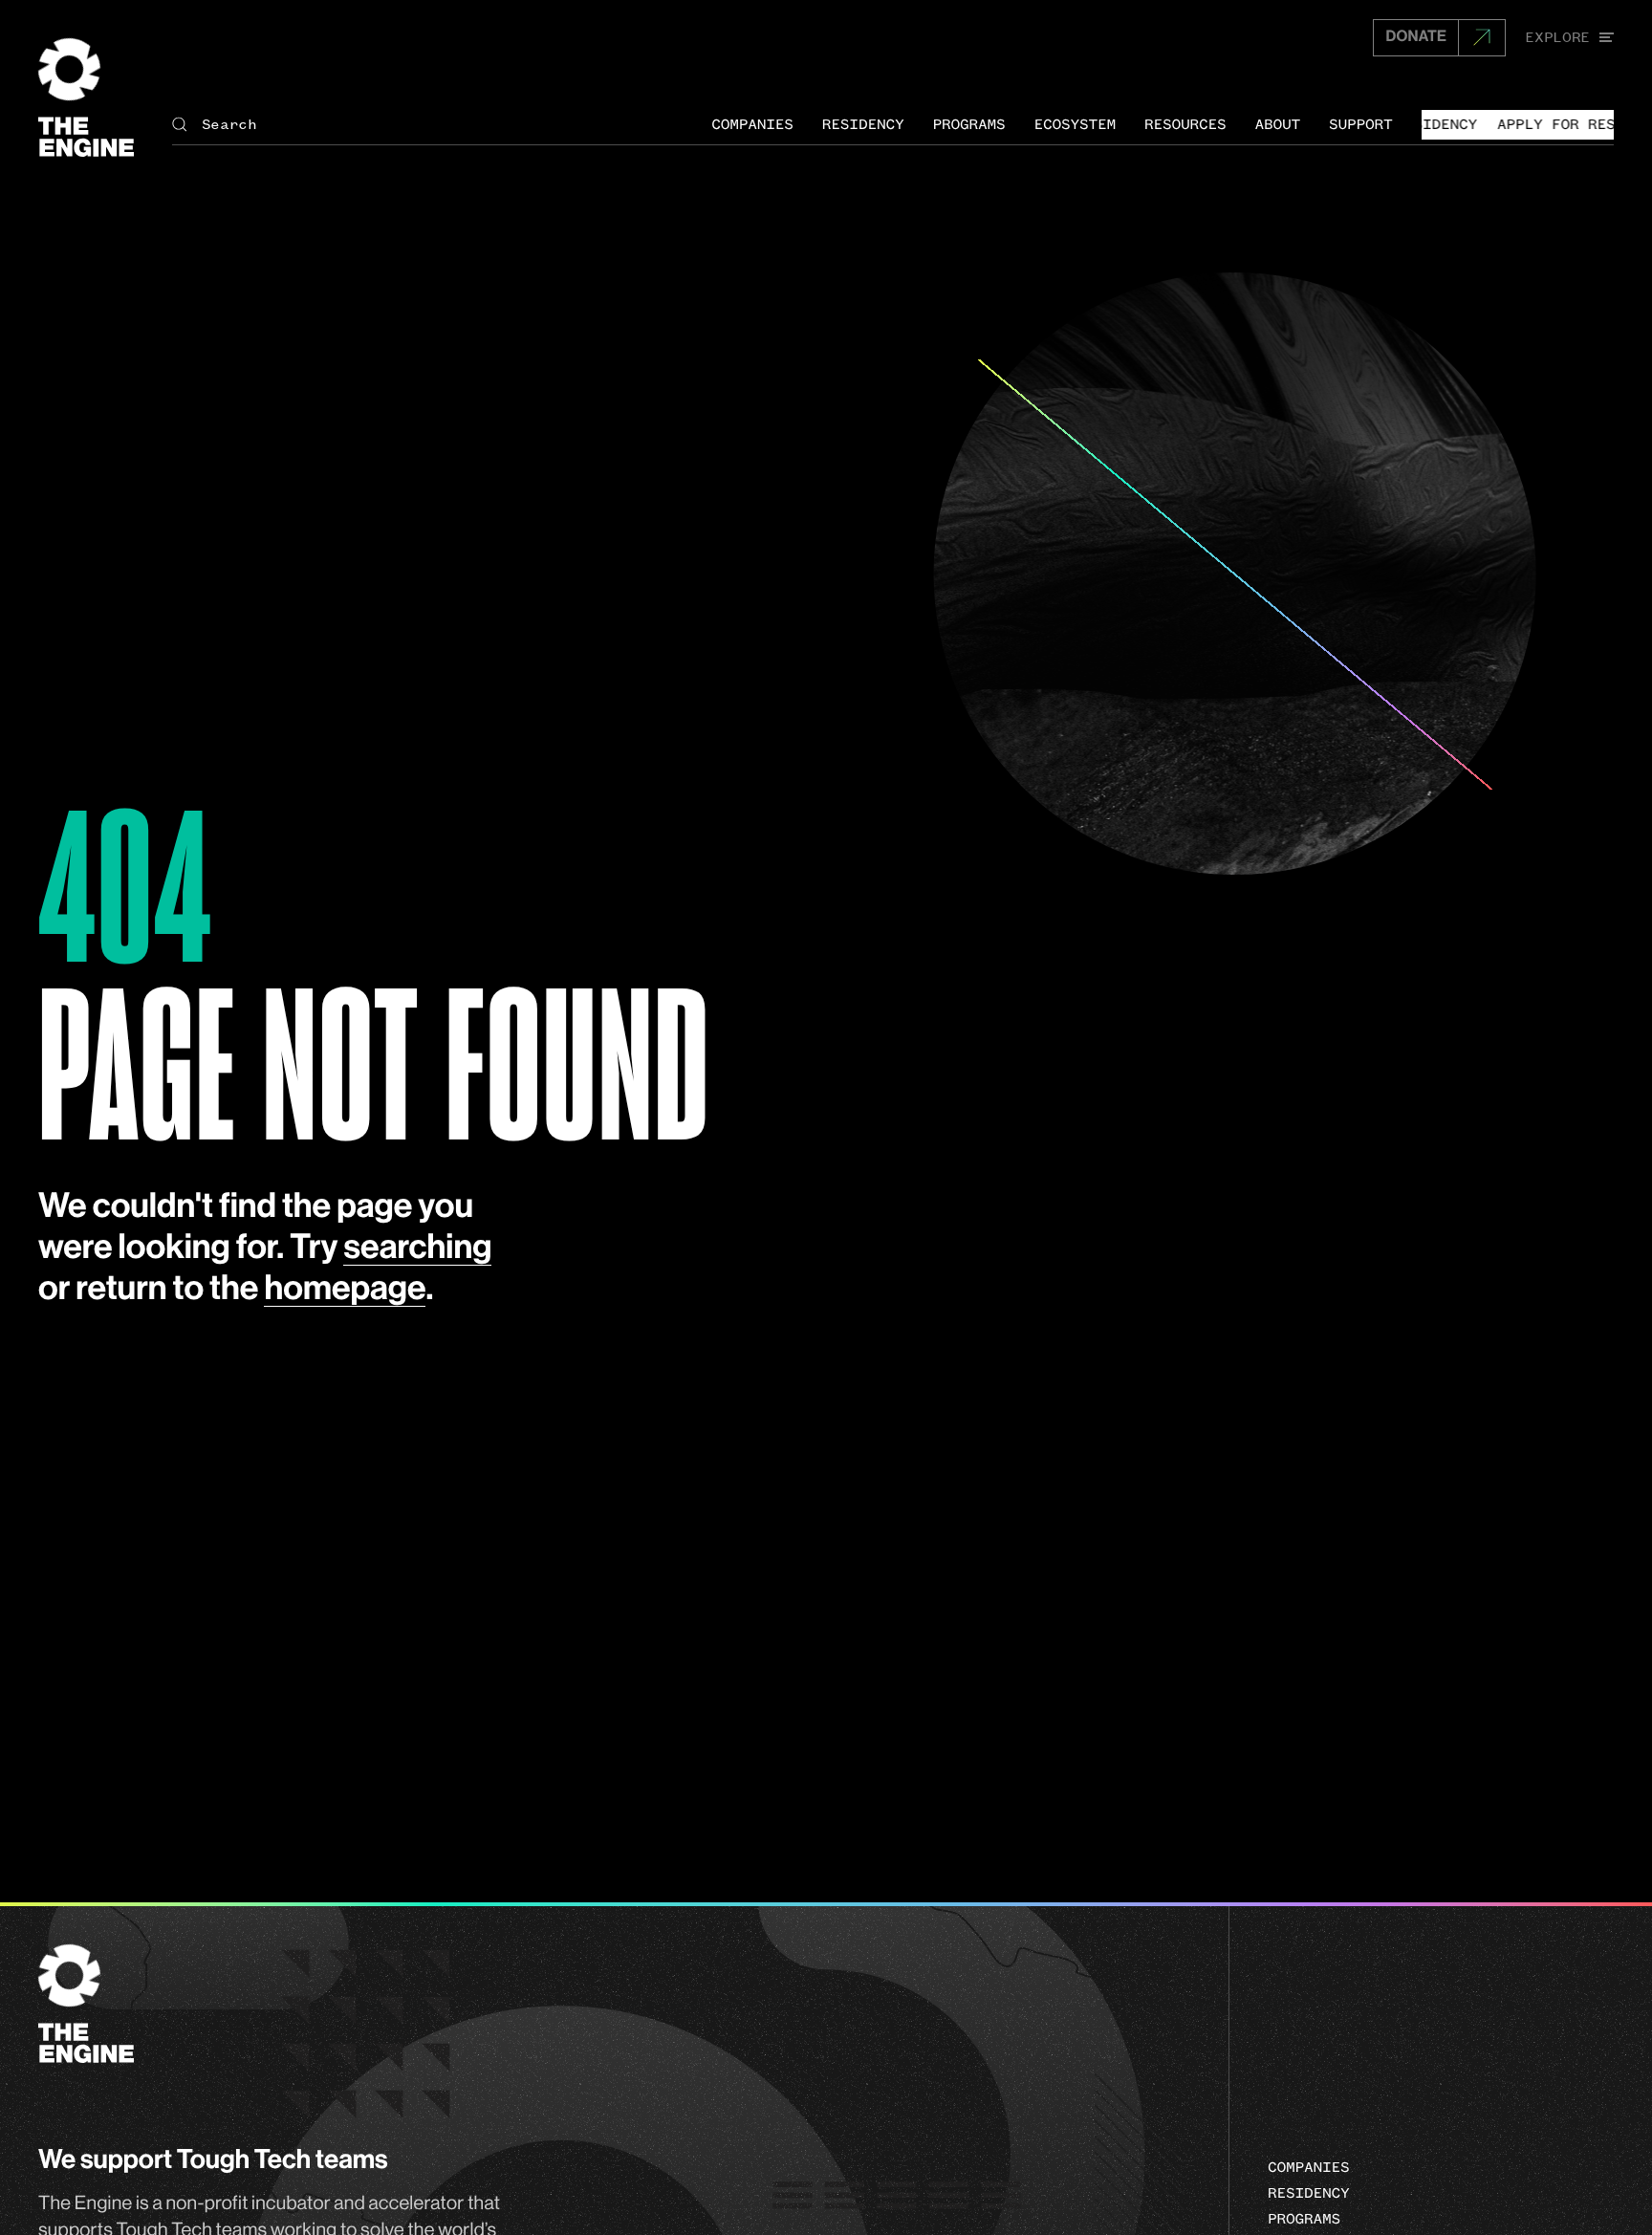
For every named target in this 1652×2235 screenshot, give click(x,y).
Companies (752, 124)
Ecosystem (1075, 124)
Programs (968, 124)
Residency (863, 124)
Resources (1185, 124)
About (1278, 124)
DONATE (1416, 37)
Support (1361, 124)
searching (417, 1248)
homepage (345, 1290)
